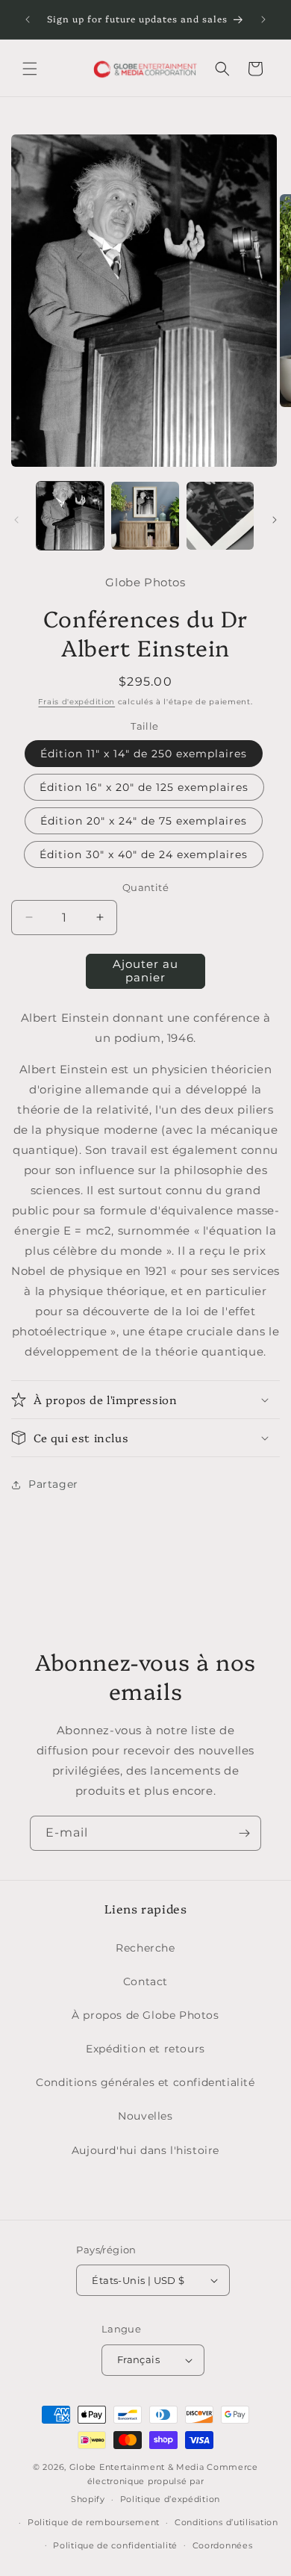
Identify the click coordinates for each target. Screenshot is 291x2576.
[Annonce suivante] (263, 19)
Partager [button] (53, 1484)
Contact (145, 1981)
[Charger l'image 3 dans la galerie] (220, 515)
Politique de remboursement (94, 2522)
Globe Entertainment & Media (137, 2467)
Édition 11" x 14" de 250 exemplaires (144, 754)
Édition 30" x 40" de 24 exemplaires (144, 854)
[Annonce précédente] (28, 19)
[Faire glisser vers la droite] (275, 520)
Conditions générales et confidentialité (145, 2082)
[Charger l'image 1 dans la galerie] (70, 515)
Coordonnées (223, 2545)
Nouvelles (145, 2116)
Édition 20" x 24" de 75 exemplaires (144, 821)
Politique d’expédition (170, 2499)
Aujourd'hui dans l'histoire (145, 2150)
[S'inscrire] (244, 1833)
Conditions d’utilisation (226, 2522)
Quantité (145, 887)
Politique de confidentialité (115, 2545)
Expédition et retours (145, 2049)
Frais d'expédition (76, 702)
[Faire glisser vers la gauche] (16, 520)
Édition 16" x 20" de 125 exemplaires (144, 787)
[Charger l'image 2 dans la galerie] (145, 515)
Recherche (145, 1948)
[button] (30, 69)
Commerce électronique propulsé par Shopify (165, 2483)
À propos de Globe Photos (145, 2015)
